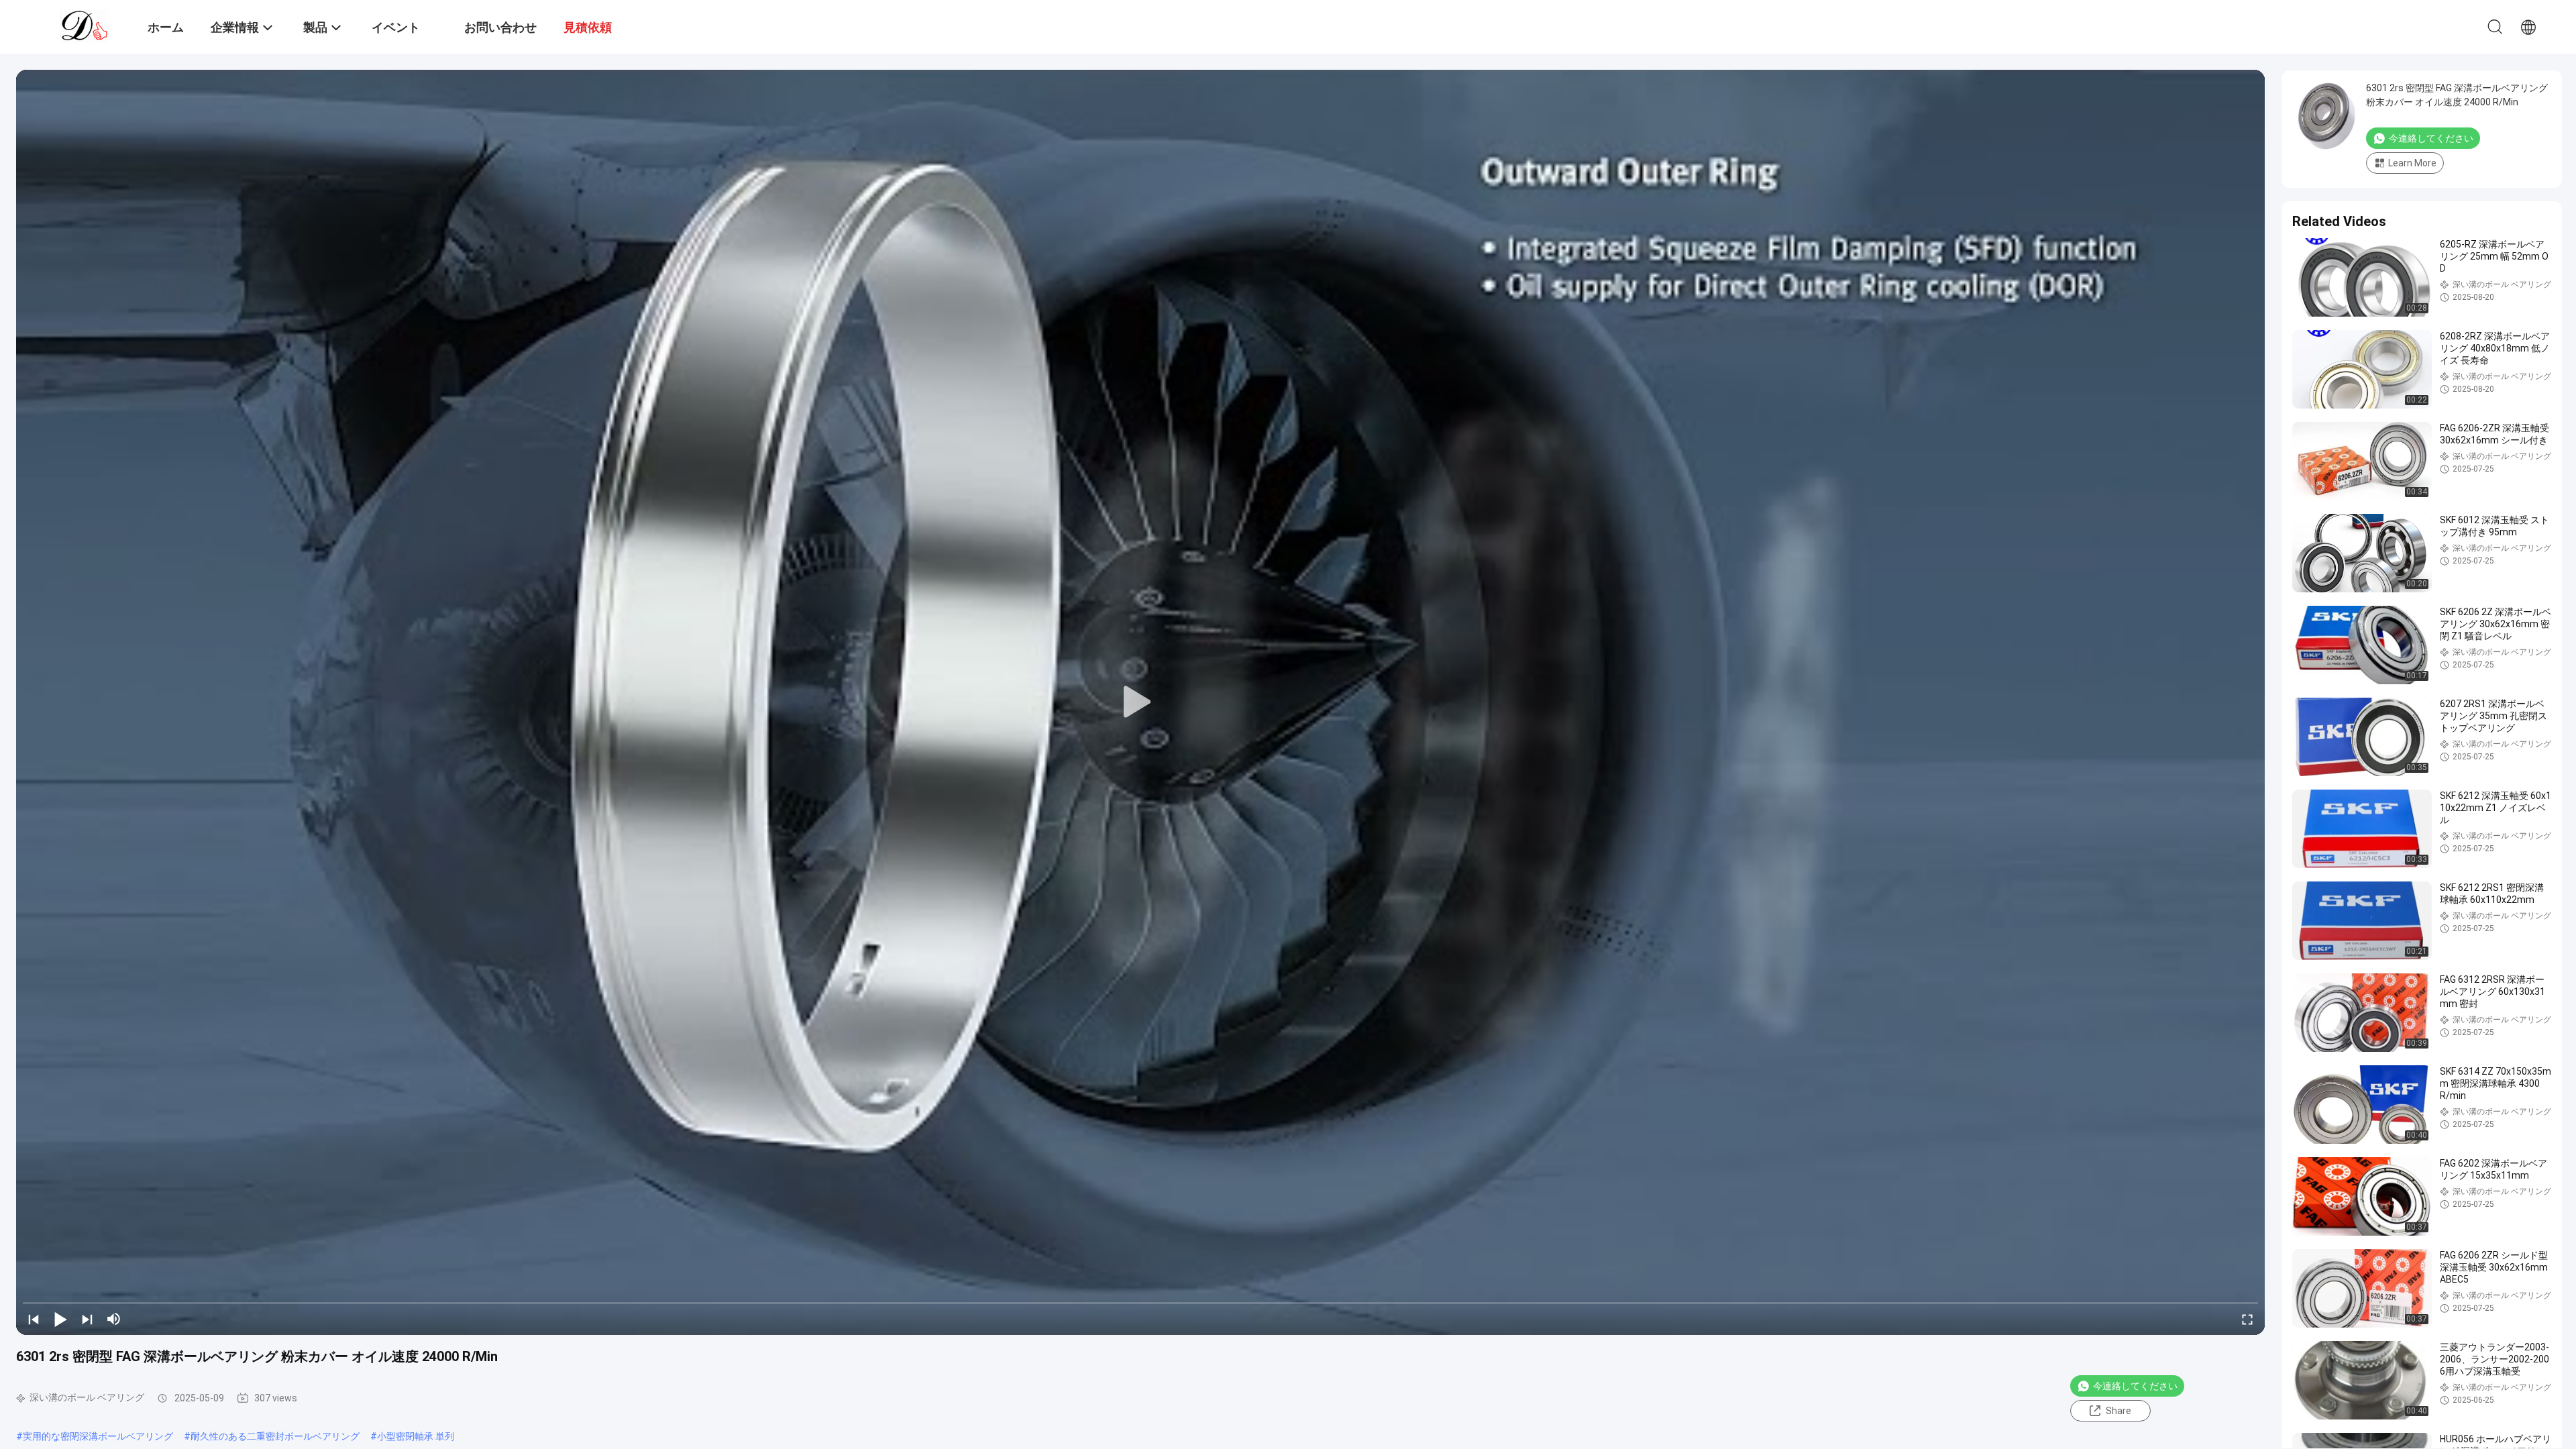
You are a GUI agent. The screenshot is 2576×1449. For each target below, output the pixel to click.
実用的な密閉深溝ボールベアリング (98, 1436)
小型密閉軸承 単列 (416, 1436)
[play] (1140, 702)
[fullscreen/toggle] (2247, 1319)
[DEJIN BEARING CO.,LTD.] (84, 25)
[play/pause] (60, 1319)
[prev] (34, 1319)
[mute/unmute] (114, 1319)
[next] (87, 1319)
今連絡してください (2135, 1386)
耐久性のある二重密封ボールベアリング (275, 1436)
